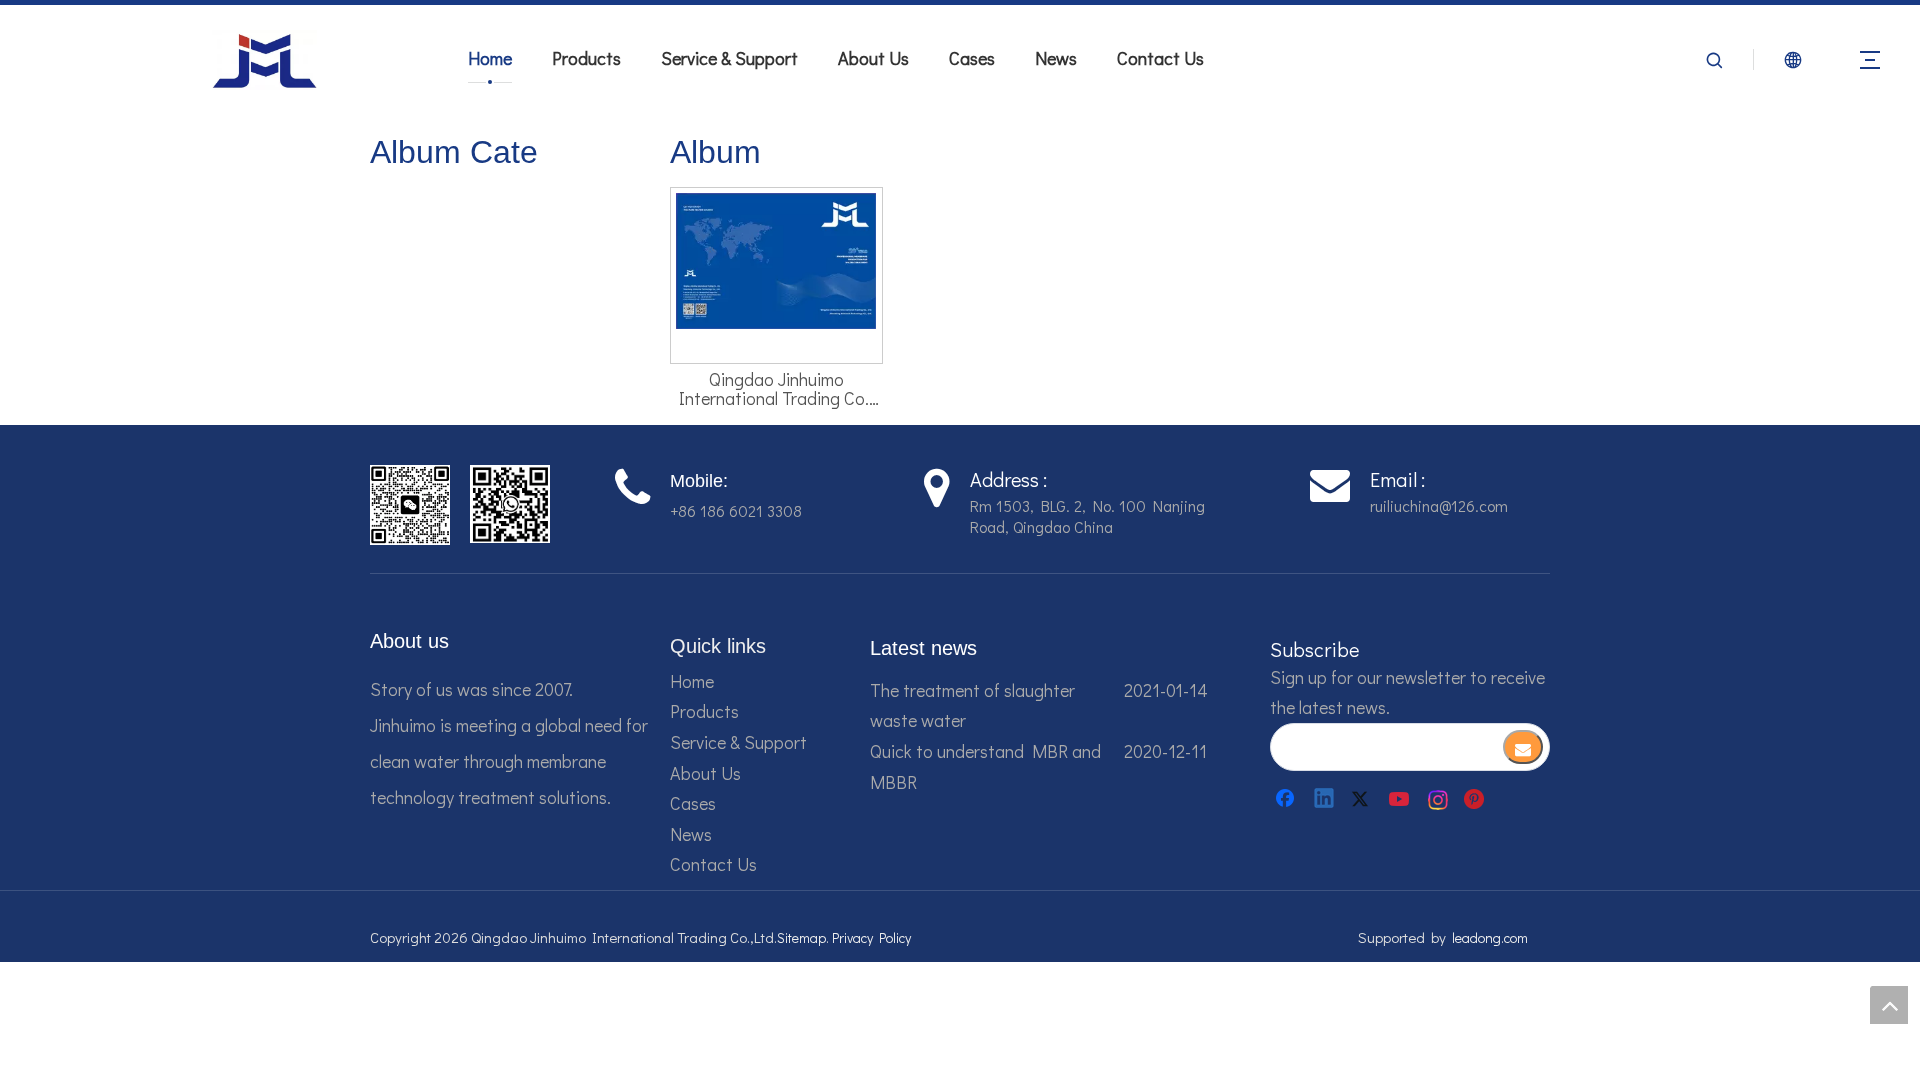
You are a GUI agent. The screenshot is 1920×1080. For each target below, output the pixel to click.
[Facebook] (1287, 799)
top (1889, 1005)
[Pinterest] (1477, 799)
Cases (972, 58)
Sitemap (801, 937)
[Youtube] (1401, 799)
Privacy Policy (871, 937)
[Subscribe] (1523, 747)
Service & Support (729, 58)
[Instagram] (1439, 799)
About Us (873, 58)
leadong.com (1490, 937)
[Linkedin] (1325, 799)
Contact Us (1160, 58)
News (1056, 58)
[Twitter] (1363, 799)
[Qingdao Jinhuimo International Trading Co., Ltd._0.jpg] (776, 258)
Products (586, 58)
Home (490, 58)
